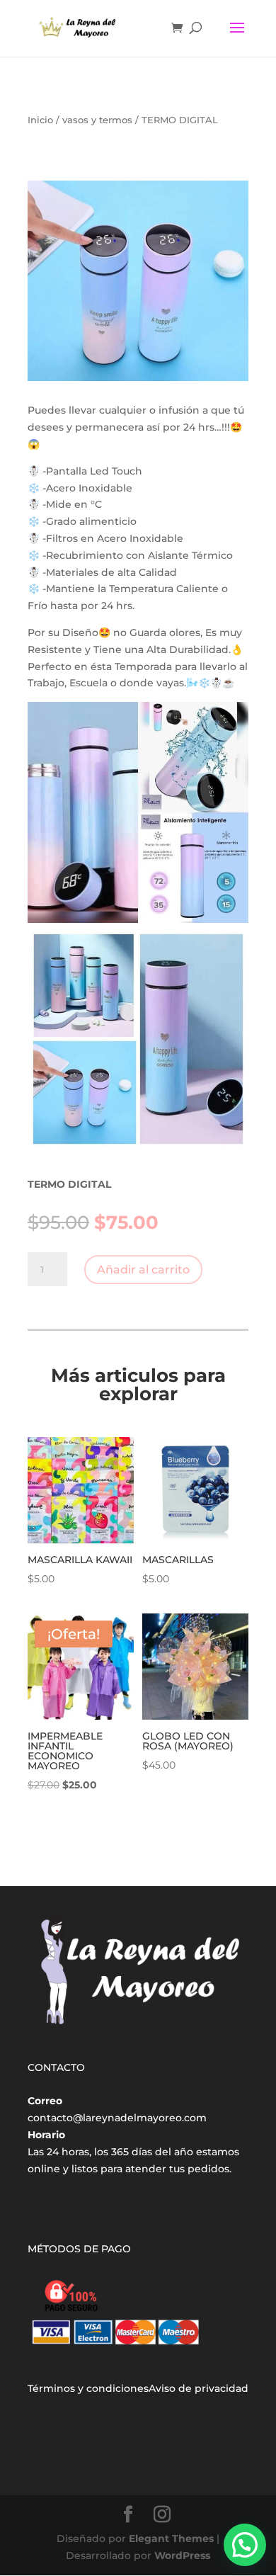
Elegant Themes (171, 2538)
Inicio (40, 120)
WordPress (182, 2555)
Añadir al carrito (143, 1270)
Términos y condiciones (88, 2388)
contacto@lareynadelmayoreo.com (117, 2118)
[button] (245, 2545)
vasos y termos (97, 120)
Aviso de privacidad (199, 2388)
